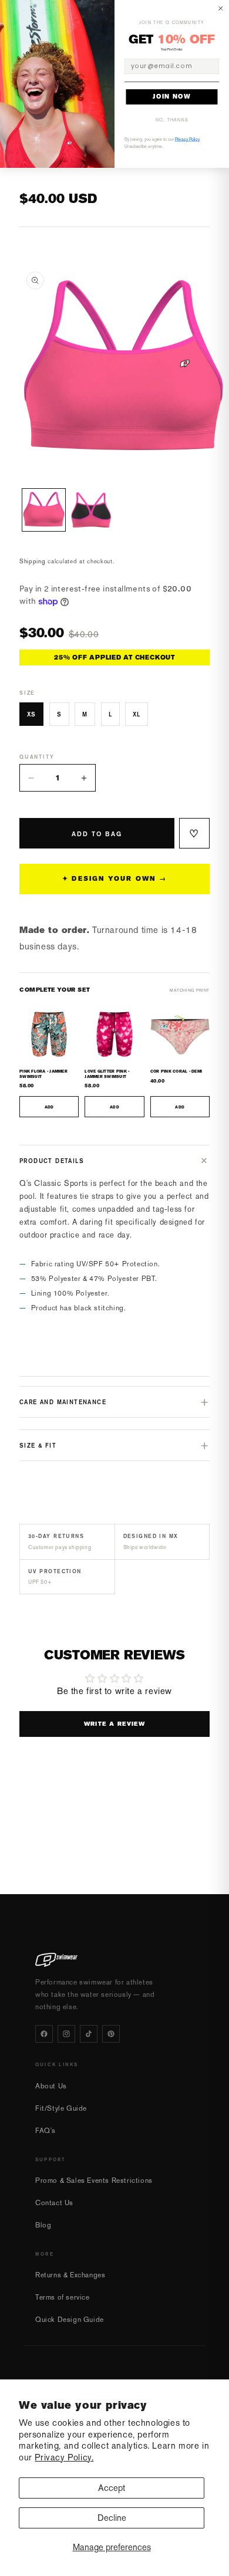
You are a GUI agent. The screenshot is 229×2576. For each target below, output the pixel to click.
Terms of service (63, 2297)
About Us (51, 2086)
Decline (112, 2518)
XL (137, 714)
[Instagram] (66, 2034)
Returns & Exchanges (70, 2275)
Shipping (33, 561)
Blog (43, 2225)
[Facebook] (44, 2034)
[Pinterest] (111, 2034)
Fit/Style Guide (61, 2108)
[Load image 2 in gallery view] (91, 510)
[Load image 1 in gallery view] (44, 510)
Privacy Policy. (64, 2457)
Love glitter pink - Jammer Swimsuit (107, 1074)
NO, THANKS (172, 120)
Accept (112, 2488)
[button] (114, 1161)
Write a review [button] (115, 1724)
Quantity (37, 757)
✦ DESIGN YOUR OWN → (114, 879)
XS (31, 714)
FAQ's (46, 2131)
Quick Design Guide (70, 2320)
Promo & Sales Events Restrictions (94, 2181)
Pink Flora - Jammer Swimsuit (43, 1074)
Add (49, 1107)
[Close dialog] (221, 9)
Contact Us (54, 2203)
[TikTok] (89, 2034)
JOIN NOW (172, 97)
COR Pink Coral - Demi (176, 1071)
